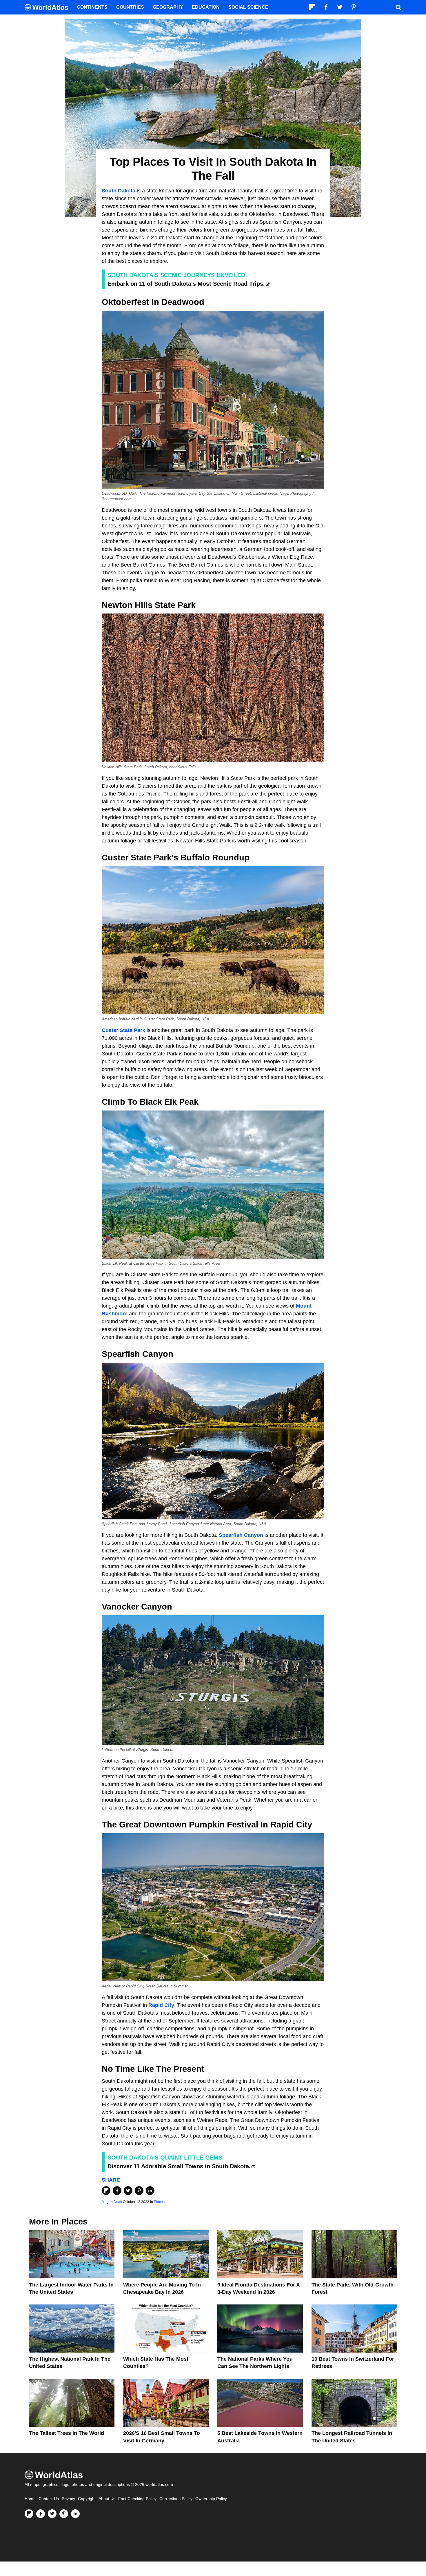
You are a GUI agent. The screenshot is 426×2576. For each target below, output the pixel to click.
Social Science (248, 7)
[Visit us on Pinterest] (64, 2514)
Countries (130, 7)
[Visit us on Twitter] (52, 2514)
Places (159, 2202)
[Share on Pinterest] (139, 2191)
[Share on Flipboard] (106, 2191)
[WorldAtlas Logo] (49, 7)
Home (30, 2499)
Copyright (87, 2499)
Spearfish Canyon (241, 1535)
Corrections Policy (176, 2499)
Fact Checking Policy (137, 2499)
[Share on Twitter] (128, 2191)
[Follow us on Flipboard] (29, 2514)
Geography (168, 7)
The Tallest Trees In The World (67, 2433)
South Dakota (119, 191)
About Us (107, 2499)
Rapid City (161, 2005)
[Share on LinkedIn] (150, 2191)
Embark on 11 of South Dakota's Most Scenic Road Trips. (186, 284)
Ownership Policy (211, 2499)
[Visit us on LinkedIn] (75, 2514)
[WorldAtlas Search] (398, 7)
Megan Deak (112, 2202)
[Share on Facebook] (117, 2191)
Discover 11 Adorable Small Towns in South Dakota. (179, 2166)
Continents (92, 7)
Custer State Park (123, 1030)
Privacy (68, 2499)
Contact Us (49, 2499)
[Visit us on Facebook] (41, 2514)
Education (206, 7)
